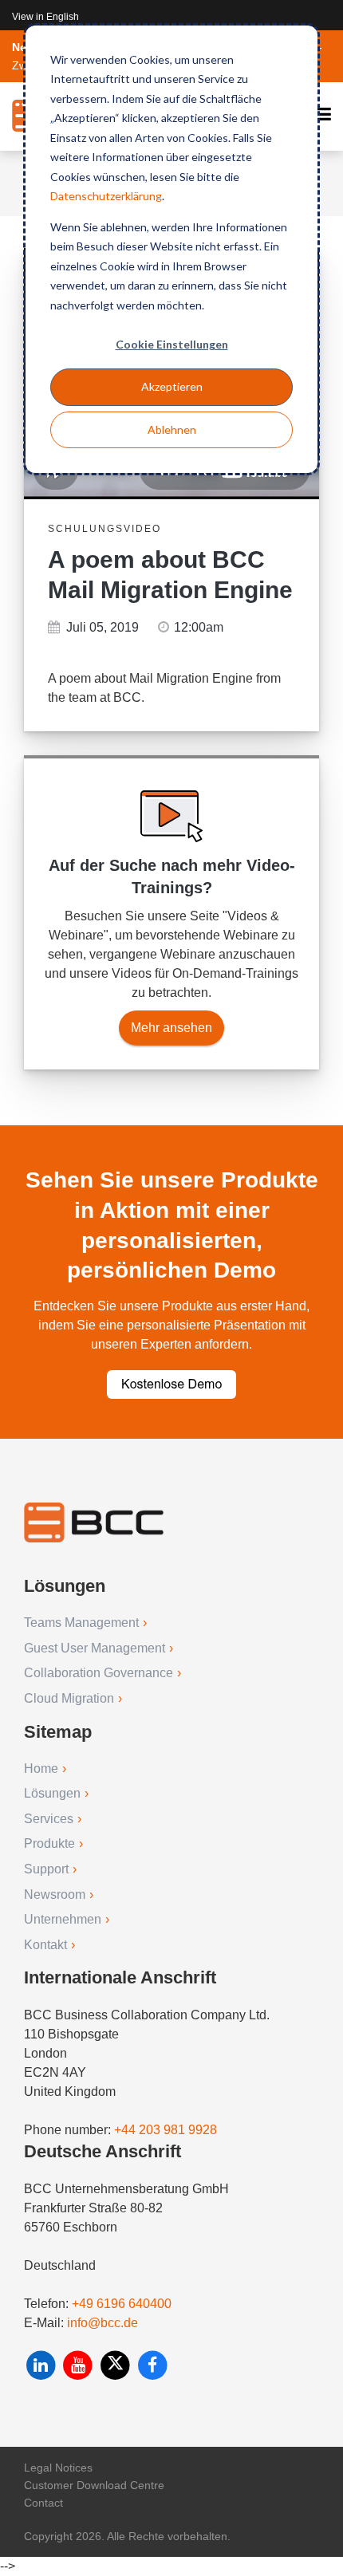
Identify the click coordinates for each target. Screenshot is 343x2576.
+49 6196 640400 (122, 2304)
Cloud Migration (69, 1698)
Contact (43, 2503)
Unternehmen (63, 1919)
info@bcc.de (103, 2323)
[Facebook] (153, 2365)
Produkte (49, 1843)
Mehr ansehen (171, 1028)
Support (46, 1869)
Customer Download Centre (94, 2485)
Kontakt (45, 1945)
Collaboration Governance (99, 1673)
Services (49, 1819)
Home (41, 1769)
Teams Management (81, 1623)
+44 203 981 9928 (166, 2130)
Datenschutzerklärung (106, 196)
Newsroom (55, 1895)
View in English (45, 17)
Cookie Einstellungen (172, 344)
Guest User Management (95, 1648)
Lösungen (52, 1793)
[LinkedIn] (43, 2365)
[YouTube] (80, 2365)
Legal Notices (58, 2468)
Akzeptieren (172, 386)
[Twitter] (117, 2365)
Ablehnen (172, 429)
